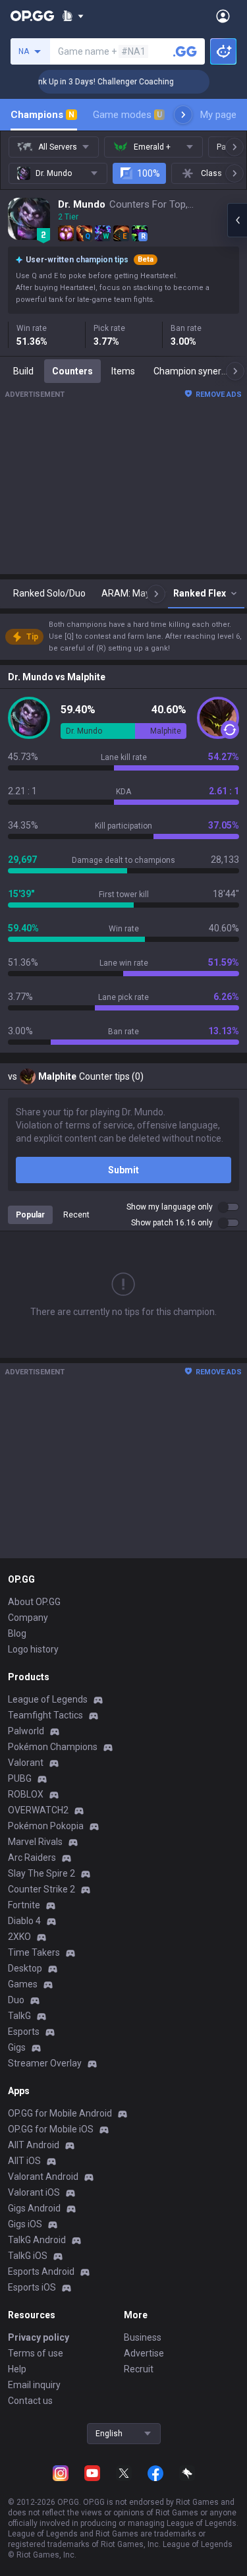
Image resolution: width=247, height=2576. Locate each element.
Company (28, 1618)
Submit (123, 1170)
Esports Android (41, 2271)
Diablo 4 (24, 1921)
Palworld (26, 1731)
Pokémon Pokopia (46, 1826)
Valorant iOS (34, 2192)
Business (143, 2337)
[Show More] (73, 16)
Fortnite (24, 1905)
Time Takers (34, 1952)
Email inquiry (34, 2385)
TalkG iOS (28, 2256)
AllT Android (34, 2145)
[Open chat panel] (237, 220)
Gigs (17, 2047)
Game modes (127, 115)
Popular (30, 1215)
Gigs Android (34, 2208)
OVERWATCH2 (38, 1810)
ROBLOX (26, 1794)
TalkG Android (37, 2240)
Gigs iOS (25, 2224)
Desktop (25, 1968)
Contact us (30, 2401)
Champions (42, 115)
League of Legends (48, 1699)
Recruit (139, 2369)
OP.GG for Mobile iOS (51, 2129)
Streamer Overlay (45, 2063)
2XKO (19, 1937)
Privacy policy (39, 2337)
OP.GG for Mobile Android (60, 2113)
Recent (76, 1215)
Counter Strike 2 (41, 1889)
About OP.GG (34, 1602)
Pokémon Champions (53, 1747)
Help (17, 2369)
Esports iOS (32, 2287)
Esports (24, 2032)
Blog (17, 1633)
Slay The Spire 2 (41, 1873)
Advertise (144, 2353)
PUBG (20, 1778)
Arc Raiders (32, 1858)
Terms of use (36, 2353)
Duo (16, 2000)
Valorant (26, 1763)
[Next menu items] (183, 115)
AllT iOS (24, 2161)
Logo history (33, 1649)
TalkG (19, 2016)
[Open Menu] (223, 16)
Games (23, 1984)
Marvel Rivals (35, 1842)
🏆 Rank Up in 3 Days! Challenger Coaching (86, 82)
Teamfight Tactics (45, 1715)
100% (149, 173)
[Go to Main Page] (32, 16)
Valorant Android (43, 2177)
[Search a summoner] (185, 51)
